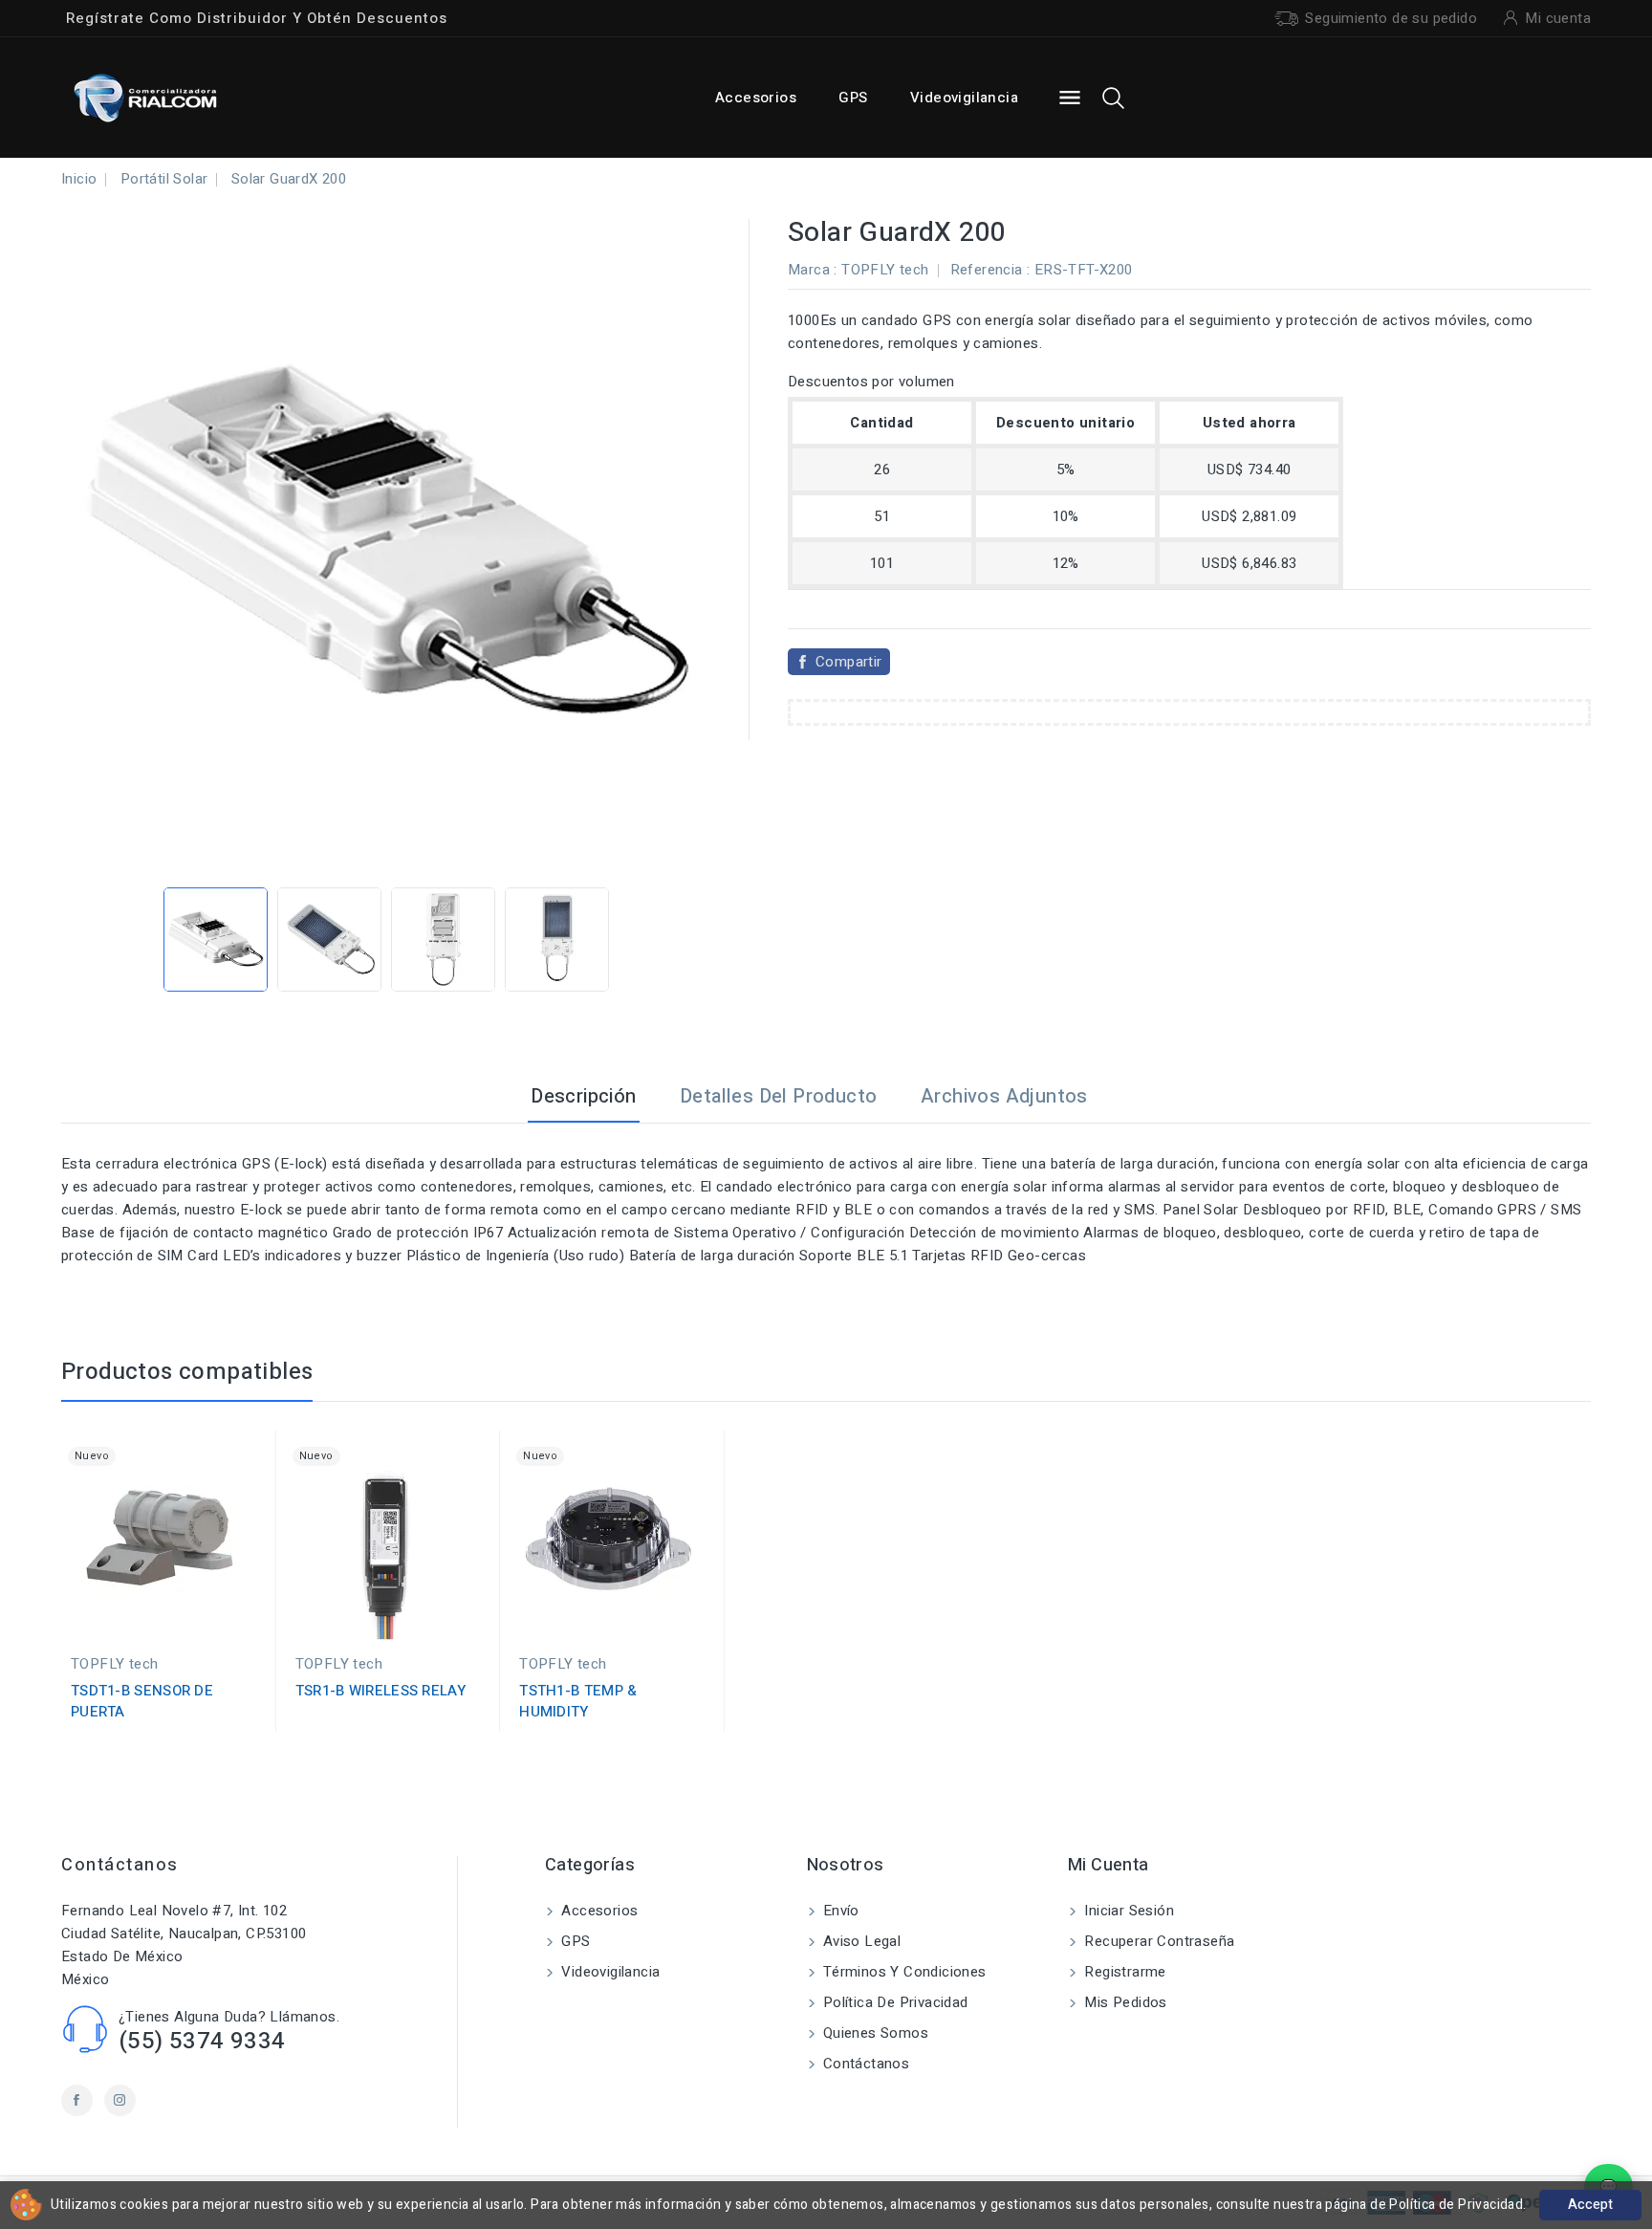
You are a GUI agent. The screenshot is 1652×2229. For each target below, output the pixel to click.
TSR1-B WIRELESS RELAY (380, 1691)
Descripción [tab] (583, 1096)
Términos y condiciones (903, 1972)
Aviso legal (860, 1941)
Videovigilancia (964, 98)
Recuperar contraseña (1157, 1941)
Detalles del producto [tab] (778, 1096)
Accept (1590, 2205)
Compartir (849, 662)
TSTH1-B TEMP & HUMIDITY (578, 1701)
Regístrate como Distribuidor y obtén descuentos (257, 18)
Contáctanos (120, 1865)
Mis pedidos (1124, 2002)
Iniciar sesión (1127, 1911)
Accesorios (756, 98)
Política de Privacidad (894, 2002)
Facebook (77, 2100)
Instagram (120, 2100)
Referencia (987, 270)
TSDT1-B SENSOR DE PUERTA (142, 1701)
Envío (839, 1911)
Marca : (813, 270)
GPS (853, 98)
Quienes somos (874, 2033)
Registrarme (1123, 1972)
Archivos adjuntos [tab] (1004, 1096)
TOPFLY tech (885, 270)
